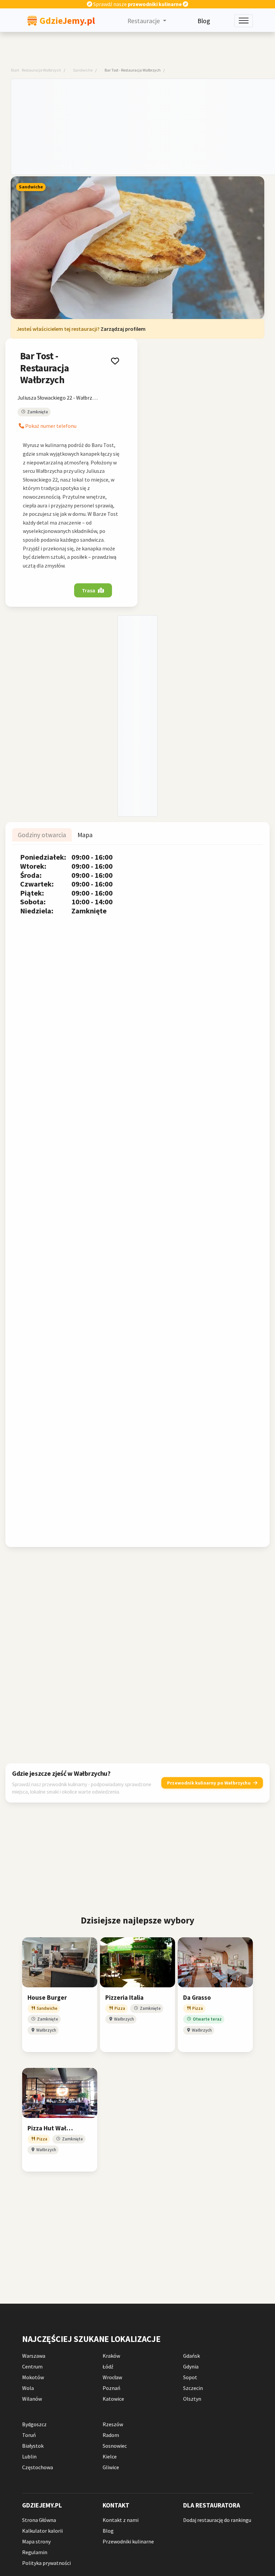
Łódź (108, 2366)
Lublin (29, 2456)
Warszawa (34, 2356)
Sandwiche (83, 70)
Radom (111, 2435)
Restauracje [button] (144, 21)
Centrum (32, 2366)
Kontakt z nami (121, 2520)
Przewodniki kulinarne (128, 2541)
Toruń (29, 2435)
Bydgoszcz (34, 2424)
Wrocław (112, 2377)
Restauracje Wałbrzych (41, 70)
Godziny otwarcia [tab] (42, 835)
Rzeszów (113, 2424)
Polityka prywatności (46, 2563)
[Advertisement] (143, 126)
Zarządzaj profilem (123, 329)
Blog (204, 21)
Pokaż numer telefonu (50, 426)
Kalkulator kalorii (42, 2531)
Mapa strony (36, 2541)
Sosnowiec (115, 2446)
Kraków (111, 2356)
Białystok (33, 2446)
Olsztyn (192, 2399)
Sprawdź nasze (137, 4)
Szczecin (193, 2388)
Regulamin (35, 2552)
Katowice (113, 2399)
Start (15, 70)
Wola (28, 2388)
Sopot (190, 2377)
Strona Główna (39, 2520)
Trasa (89, 591)
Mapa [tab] (85, 835)
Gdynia (191, 2366)
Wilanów (32, 2399)
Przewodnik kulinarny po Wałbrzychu (209, 1782)
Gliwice (111, 2467)
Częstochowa (38, 2467)
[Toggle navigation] (244, 21)
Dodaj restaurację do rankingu (217, 2520)
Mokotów (33, 2377)
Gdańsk (191, 2356)
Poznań (112, 2388)
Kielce (110, 2456)
